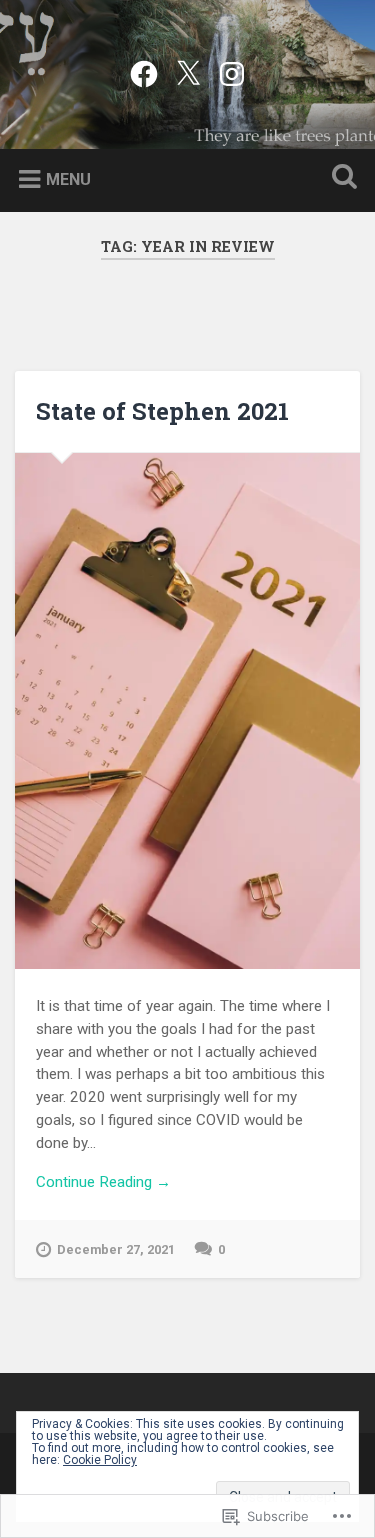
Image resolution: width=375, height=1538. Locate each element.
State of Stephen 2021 (162, 411)
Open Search (340, 178)
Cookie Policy (100, 1460)
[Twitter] (188, 71)
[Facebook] (144, 71)
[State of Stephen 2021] (187, 711)
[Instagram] (232, 71)
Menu (68, 178)
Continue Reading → (103, 1182)
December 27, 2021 (116, 1249)
